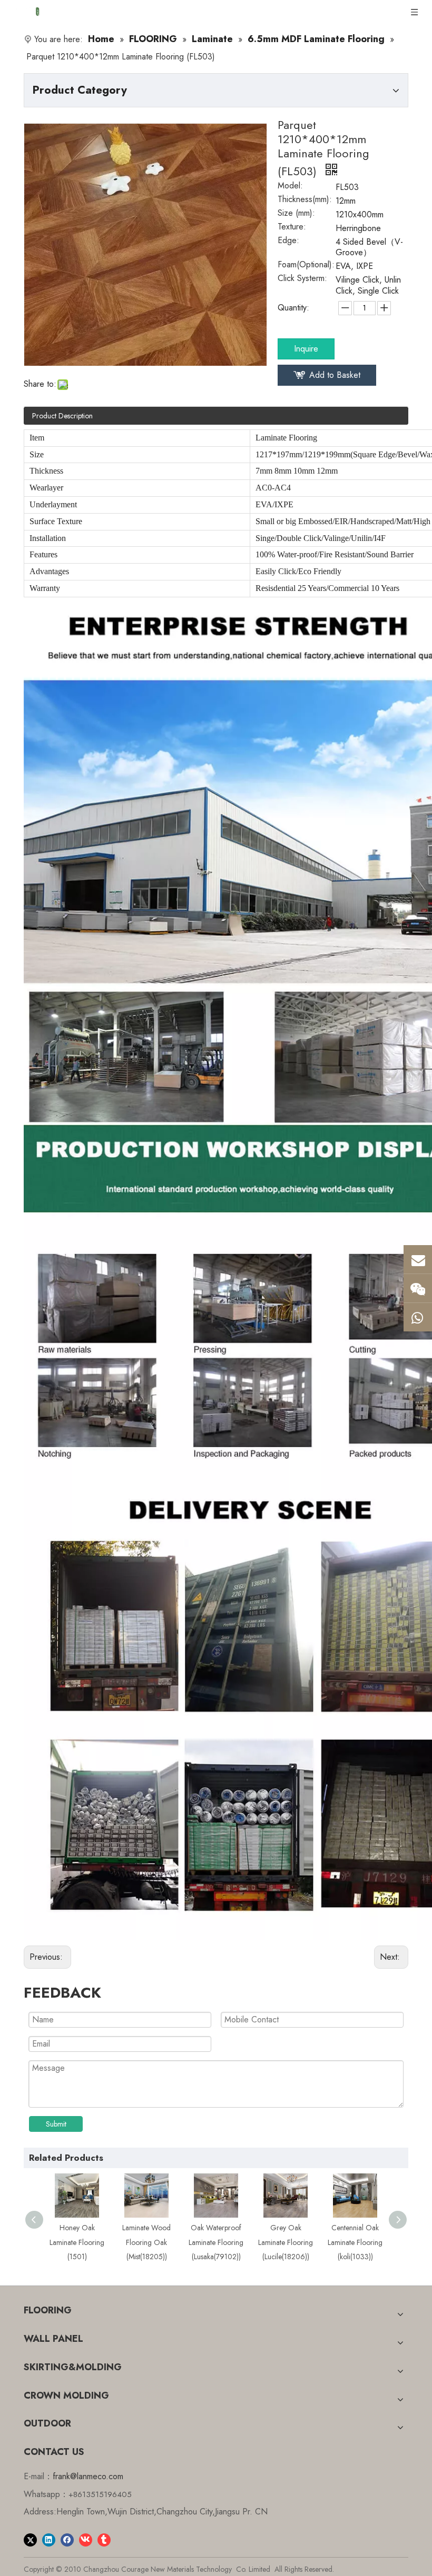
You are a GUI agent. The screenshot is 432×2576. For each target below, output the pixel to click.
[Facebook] (67, 2539)
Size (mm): (296, 214)
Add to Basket (335, 375)
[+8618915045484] (418, 1288)
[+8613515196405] (418, 1317)
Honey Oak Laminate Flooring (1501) (77, 2242)
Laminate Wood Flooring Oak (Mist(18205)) (146, 2242)
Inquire (306, 349)
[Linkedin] (49, 2539)
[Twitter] (30, 2539)
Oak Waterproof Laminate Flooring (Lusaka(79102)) (216, 2242)
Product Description (62, 416)
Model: (290, 187)
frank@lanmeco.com (88, 2476)
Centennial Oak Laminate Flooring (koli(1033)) (355, 2242)
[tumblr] (104, 2539)
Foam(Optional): (306, 266)
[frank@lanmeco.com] (418, 1259)
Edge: (288, 242)
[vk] (86, 2539)
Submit (56, 2124)
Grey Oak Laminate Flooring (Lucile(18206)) (286, 2242)
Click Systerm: (302, 279)
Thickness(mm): (305, 201)
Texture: (292, 228)
